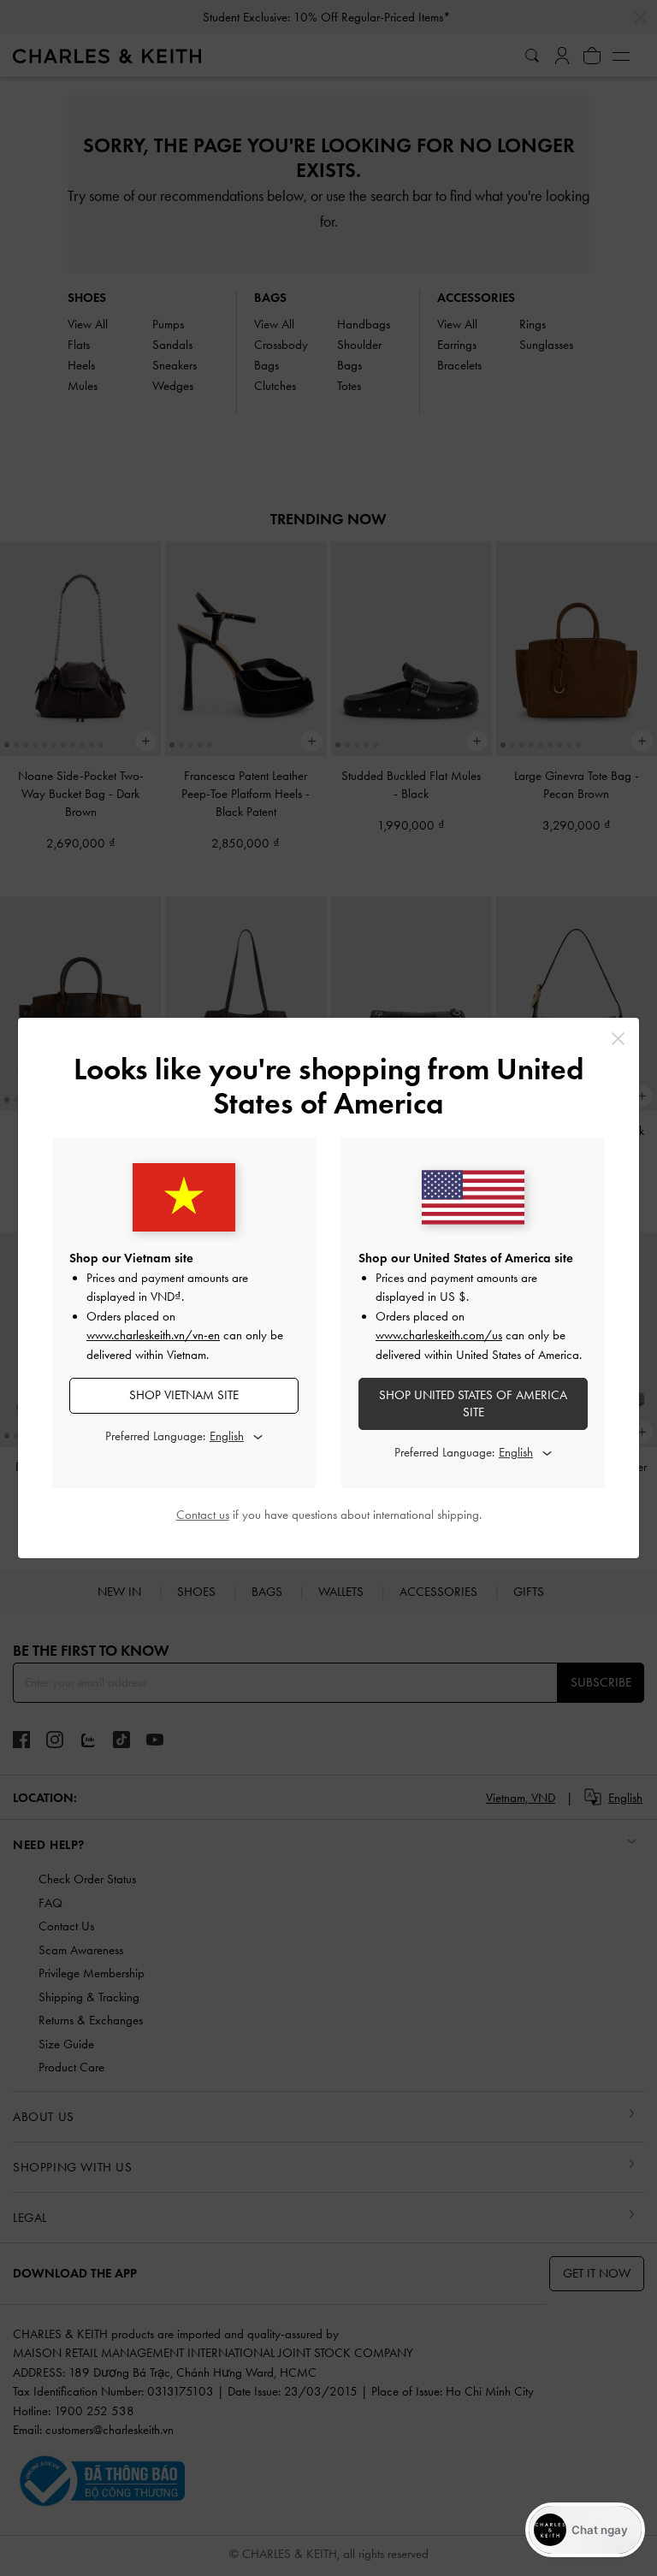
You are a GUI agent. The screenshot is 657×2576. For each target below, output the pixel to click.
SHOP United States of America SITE (473, 1403)
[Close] (618, 1039)
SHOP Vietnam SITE (184, 1395)
